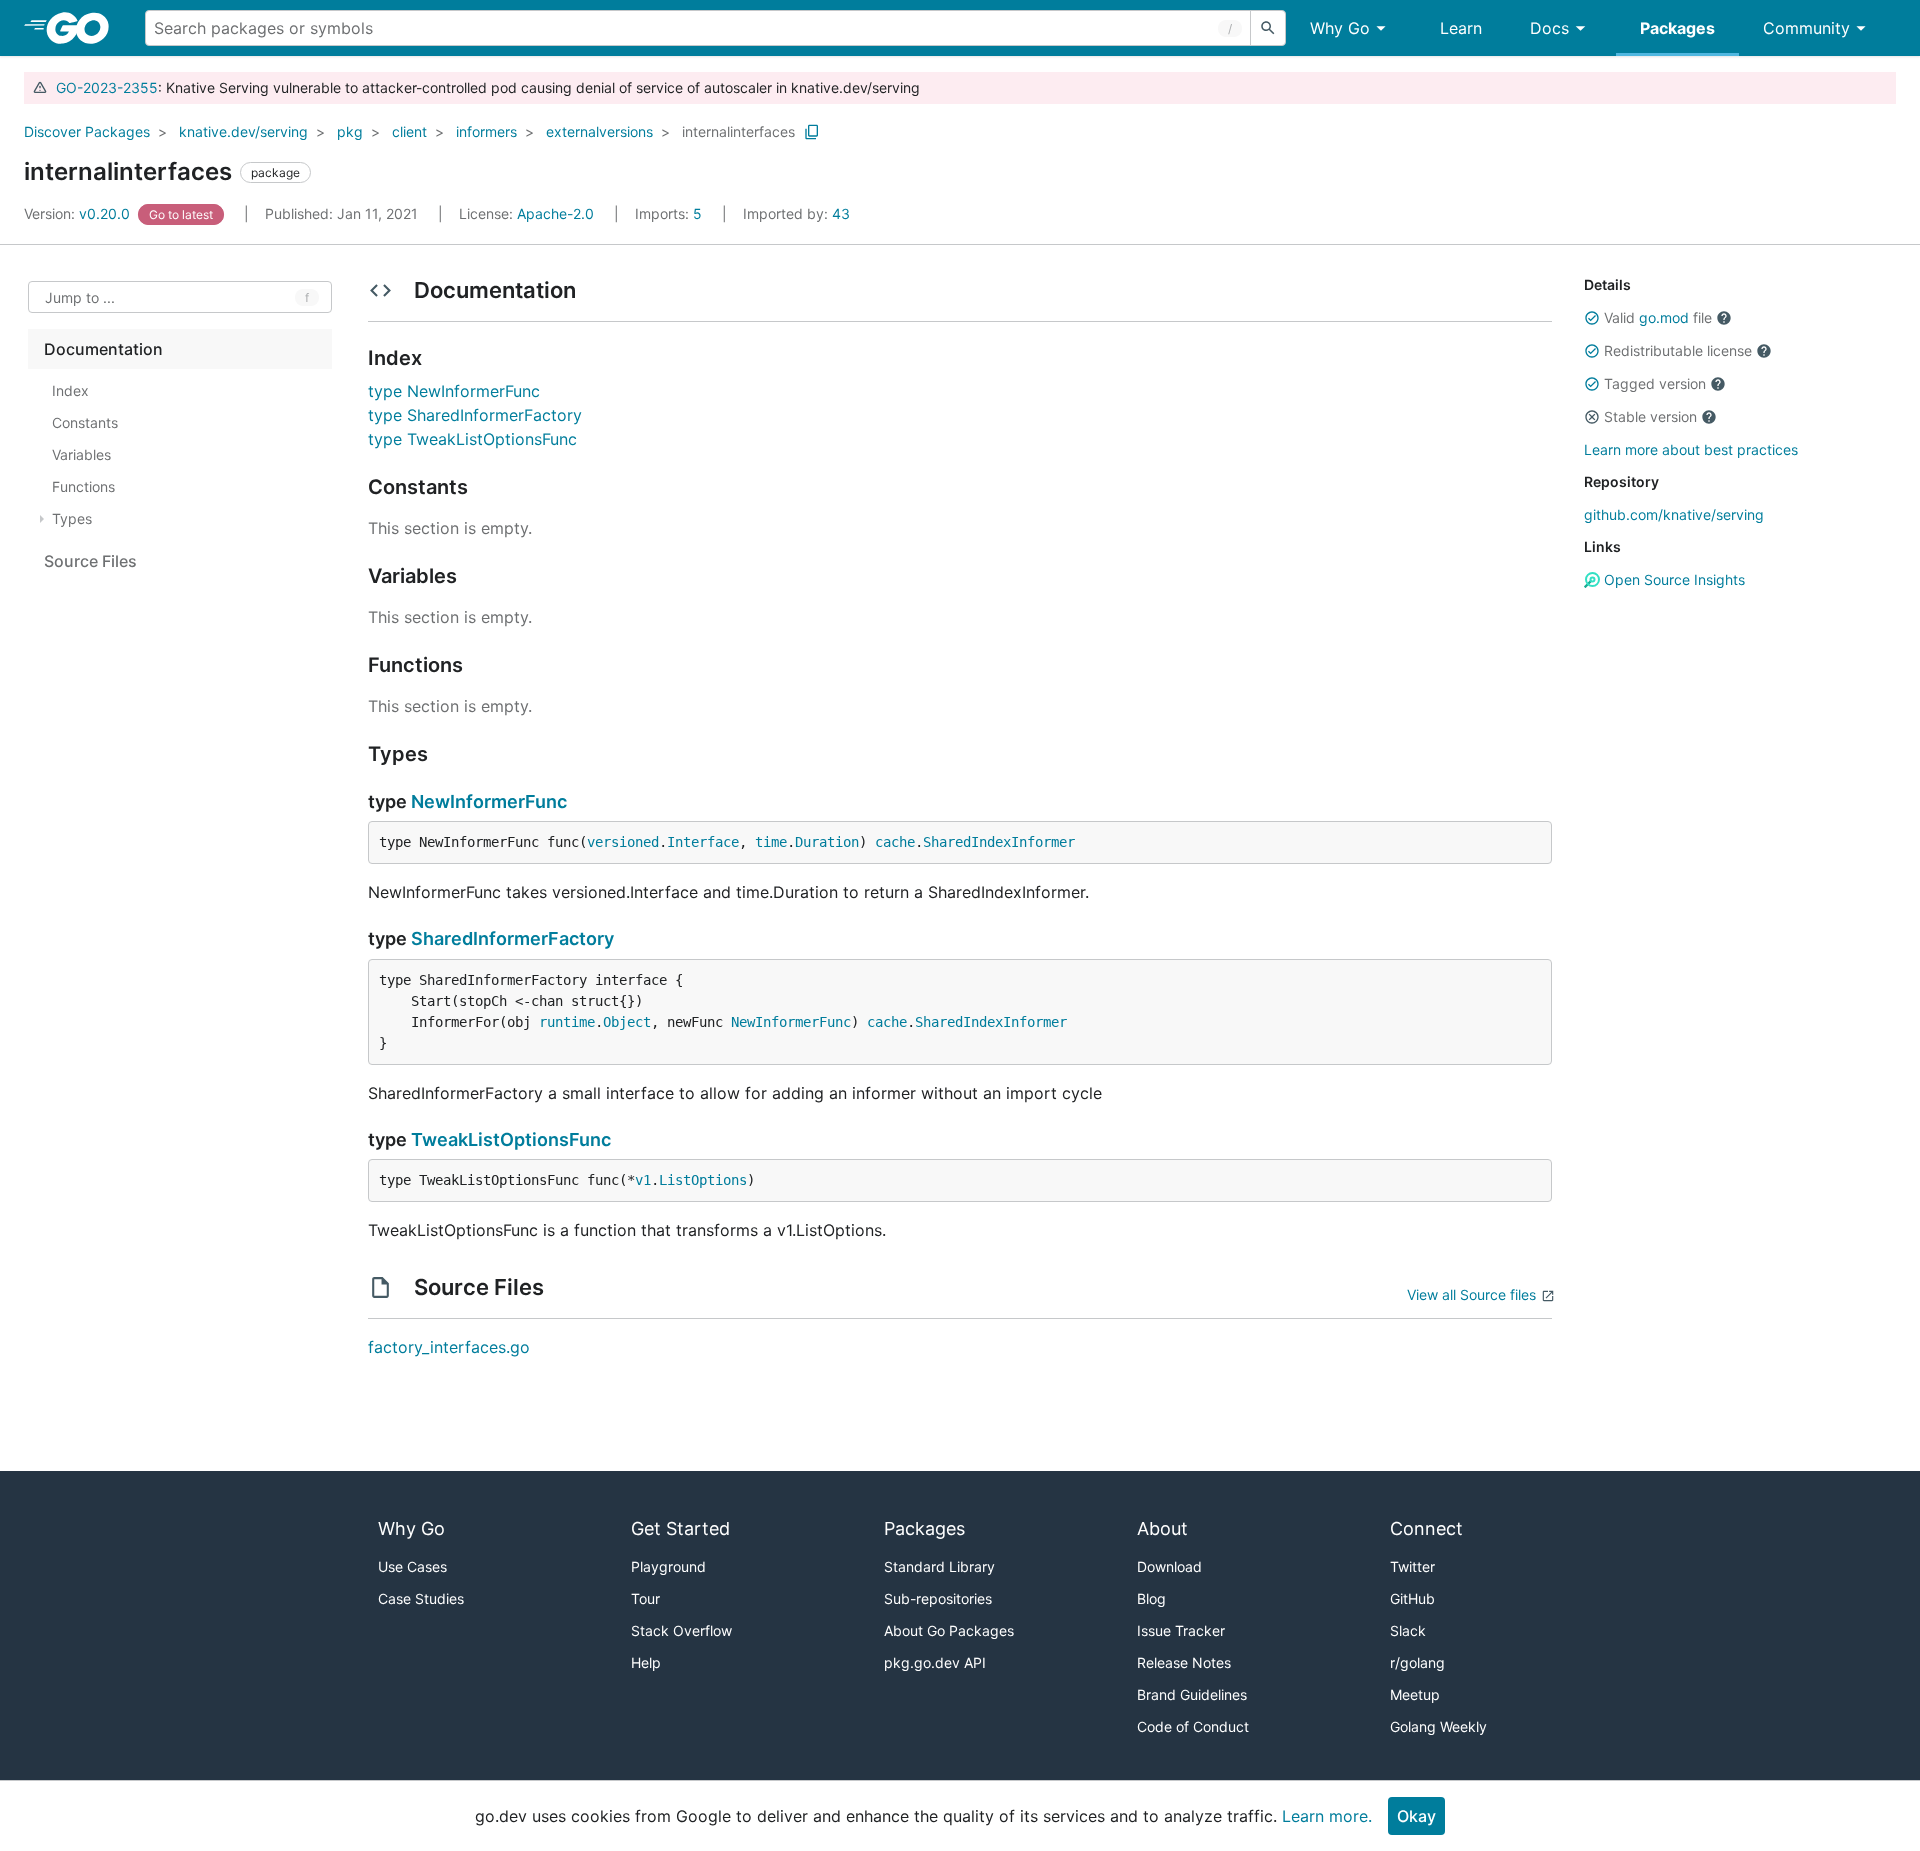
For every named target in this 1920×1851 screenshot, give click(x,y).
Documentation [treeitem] (103, 349)
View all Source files (1471, 1294)
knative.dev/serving (243, 131)
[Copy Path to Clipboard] (812, 132)
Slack (1408, 1630)
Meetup (1415, 1694)
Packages (1677, 28)
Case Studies (421, 1598)
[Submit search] (1268, 28)
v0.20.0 (79, 213)
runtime (567, 1022)
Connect (1426, 1528)
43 (796, 213)
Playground (668, 1566)
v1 (643, 1180)
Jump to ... (80, 297)
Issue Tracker (1181, 1630)
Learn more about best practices (1691, 449)
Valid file (1658, 317)
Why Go (1340, 28)
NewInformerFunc (489, 801)
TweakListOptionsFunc (511, 1139)
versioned (623, 842)
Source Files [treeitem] (90, 561)
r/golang (1417, 1662)
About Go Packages (949, 1630)
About (1162, 1528)
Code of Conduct (1193, 1726)
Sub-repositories (938, 1598)
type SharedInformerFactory (475, 415)
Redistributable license (1678, 350)
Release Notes (1184, 1662)
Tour (645, 1598)
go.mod (1664, 317)
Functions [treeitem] (83, 486)
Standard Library (939, 1566)
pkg (350, 131)
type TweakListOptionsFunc (472, 439)
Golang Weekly (1438, 1726)
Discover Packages (87, 131)
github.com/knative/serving (1674, 514)
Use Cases (412, 1566)
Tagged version (1655, 383)
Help (646, 1662)
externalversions (599, 131)
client (409, 131)
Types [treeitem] (72, 518)
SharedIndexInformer (999, 842)
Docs (1549, 28)
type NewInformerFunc (454, 391)
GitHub (1412, 1598)
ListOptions (703, 1180)
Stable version (1650, 416)
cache (895, 842)
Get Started (680, 1528)
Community (1806, 28)
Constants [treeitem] (85, 422)
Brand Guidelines (1192, 1694)
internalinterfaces (738, 131)
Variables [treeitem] (81, 454)
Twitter (1412, 1566)
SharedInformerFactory (512, 938)
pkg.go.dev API (935, 1662)
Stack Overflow (681, 1630)
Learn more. (1327, 1816)
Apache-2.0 (555, 213)
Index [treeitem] (70, 390)
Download (1169, 1566)
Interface (703, 842)
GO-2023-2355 (107, 87)
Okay (1416, 1816)
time (771, 842)
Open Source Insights (1672, 579)
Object (627, 1022)
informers (486, 131)
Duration (827, 842)
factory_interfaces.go (449, 1347)
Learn (1461, 28)
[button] (1592, 318)
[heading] (84, 28)
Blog (1151, 1598)
